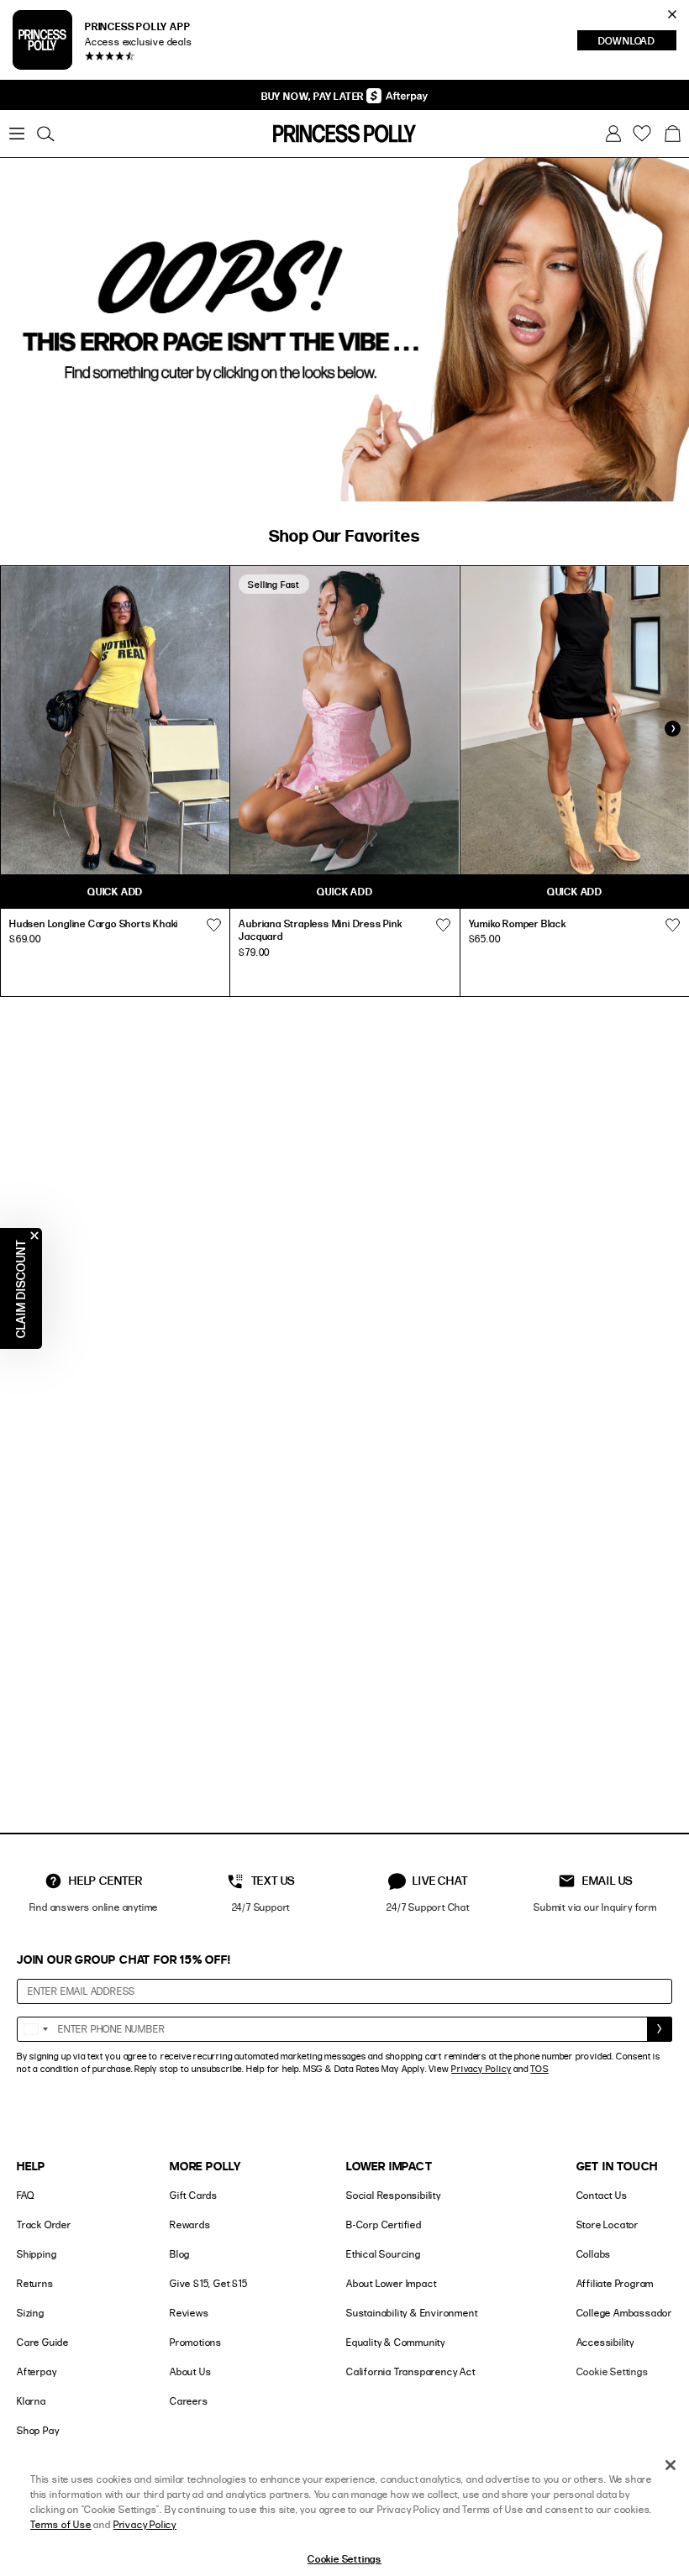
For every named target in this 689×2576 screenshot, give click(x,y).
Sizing (31, 2313)
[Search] (45, 134)
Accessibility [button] (605, 2342)
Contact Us (602, 2195)
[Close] (671, 2465)
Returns (35, 2283)
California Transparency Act (411, 2371)
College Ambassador (624, 2313)
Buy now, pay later (314, 96)
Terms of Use (61, 2524)
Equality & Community (396, 2342)
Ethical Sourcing (384, 2254)
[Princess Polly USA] (344, 134)
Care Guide (43, 2342)
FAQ (25, 2195)
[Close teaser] (34, 1236)
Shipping (37, 2254)
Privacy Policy (481, 2069)
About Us (190, 2371)
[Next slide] (672, 729)
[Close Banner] (672, 14)
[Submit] (660, 2029)
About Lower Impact (391, 2283)
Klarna (32, 2401)
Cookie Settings (613, 2371)
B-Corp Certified (384, 2224)
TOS (539, 2069)
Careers (189, 2401)
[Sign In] (613, 134)
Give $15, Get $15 (209, 2283)
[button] (672, 134)
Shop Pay (38, 2430)
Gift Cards (194, 2195)
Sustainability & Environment (412, 2313)
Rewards (190, 2224)
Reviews (189, 2313)
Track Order (44, 2224)
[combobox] (35, 2029)
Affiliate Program (615, 2283)
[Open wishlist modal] (213, 926)
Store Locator (607, 2224)
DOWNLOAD (637, 42)
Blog (180, 2254)
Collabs (594, 2254)
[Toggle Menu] (17, 134)
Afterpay (37, 2371)
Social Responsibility (394, 2195)
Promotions (196, 2342)
